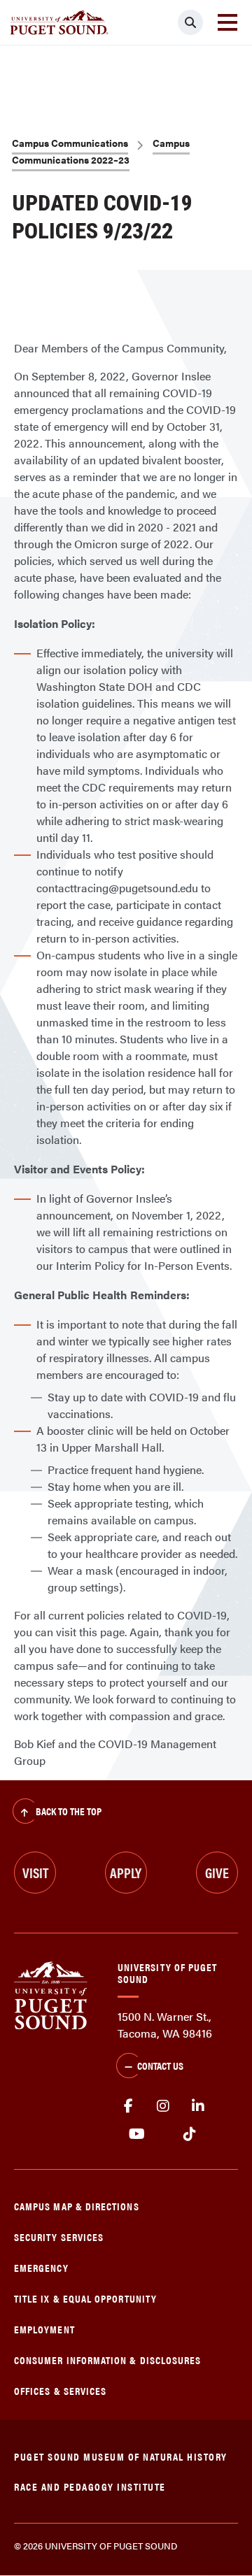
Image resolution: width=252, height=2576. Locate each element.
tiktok (189, 2134)
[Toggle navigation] (227, 22)
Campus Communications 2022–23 (101, 151)
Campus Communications (70, 143)
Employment (44, 2329)
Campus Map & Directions (77, 2206)
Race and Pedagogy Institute (90, 2486)
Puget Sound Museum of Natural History (121, 2456)
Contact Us (160, 2065)
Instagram (163, 2106)
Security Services (59, 2237)
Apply (126, 1872)
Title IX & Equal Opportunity (85, 2298)
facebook (128, 2106)
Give (217, 1872)
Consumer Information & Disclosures (107, 2360)
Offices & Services (60, 2390)
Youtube (137, 2134)
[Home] (51, 1994)
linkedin (198, 2106)
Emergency (41, 2267)
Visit (35, 1872)
